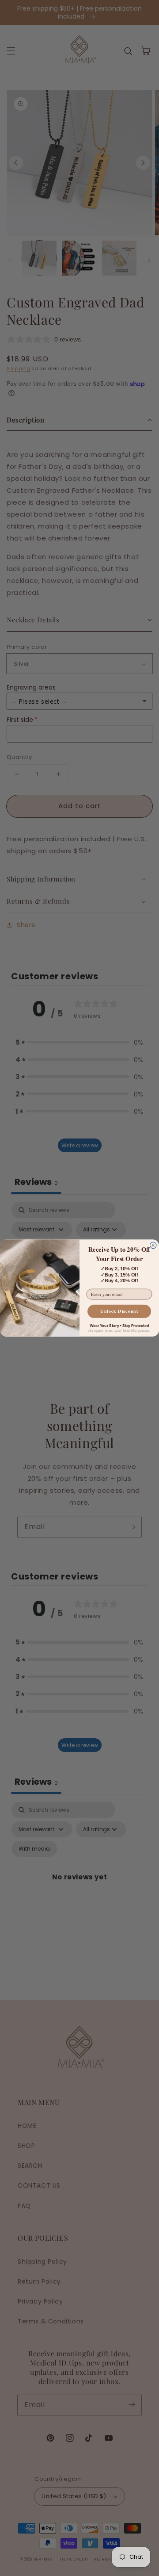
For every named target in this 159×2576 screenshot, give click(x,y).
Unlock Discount (119, 1311)
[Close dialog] (153, 1245)
